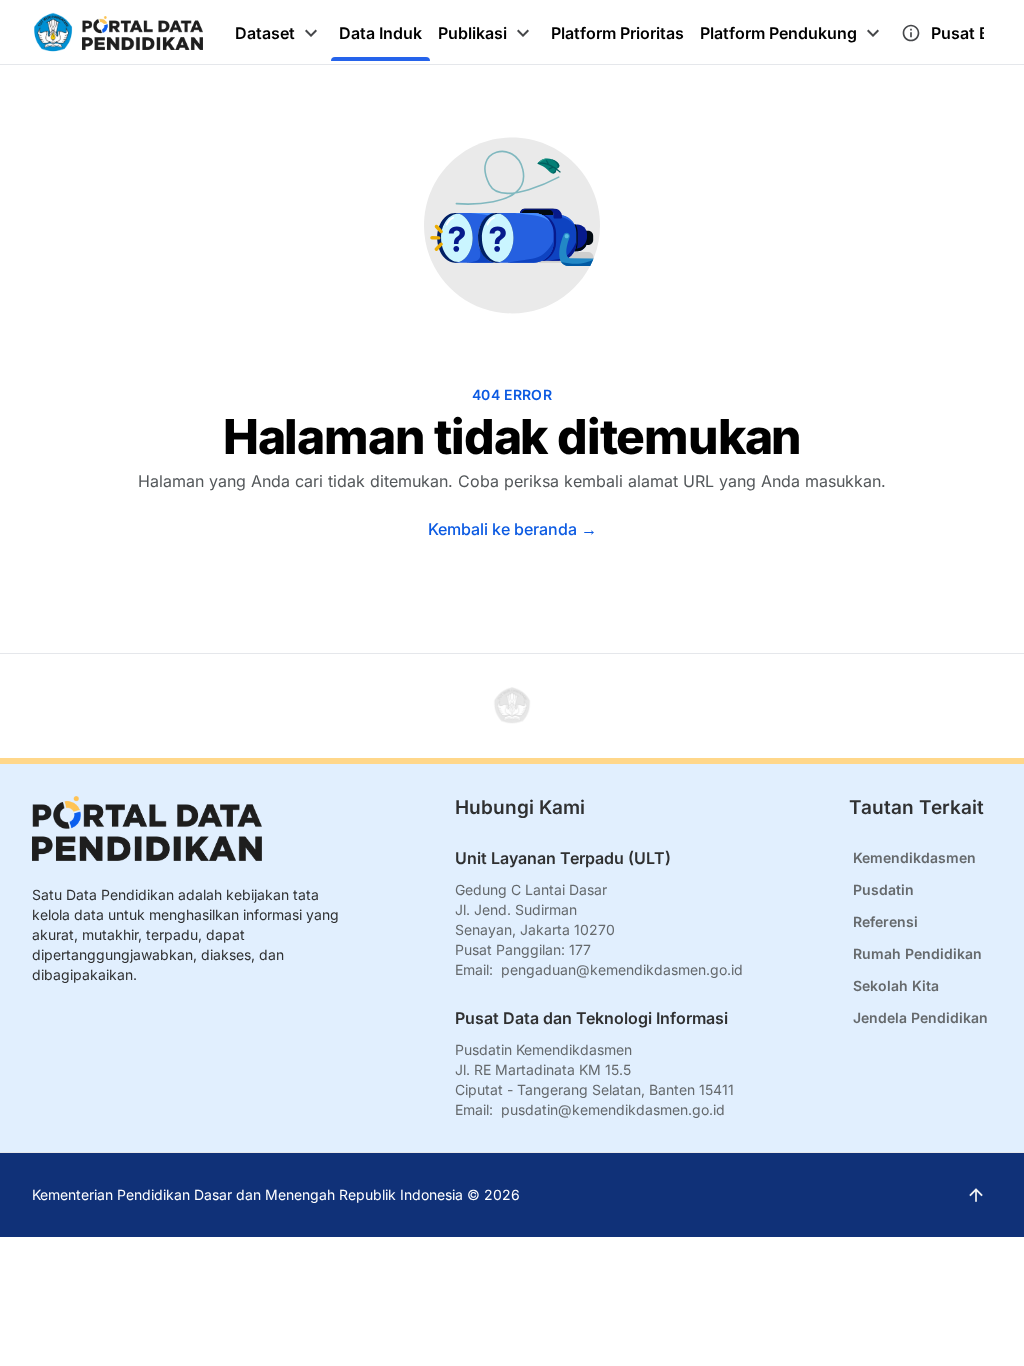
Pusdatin (883, 889)
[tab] (279, 33)
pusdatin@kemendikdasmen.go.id (613, 1109)
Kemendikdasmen (914, 857)
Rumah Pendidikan (917, 953)
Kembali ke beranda (512, 529)
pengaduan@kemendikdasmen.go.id (622, 969)
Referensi (885, 921)
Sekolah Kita (896, 985)
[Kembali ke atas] (512, 706)
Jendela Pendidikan (920, 1017)
